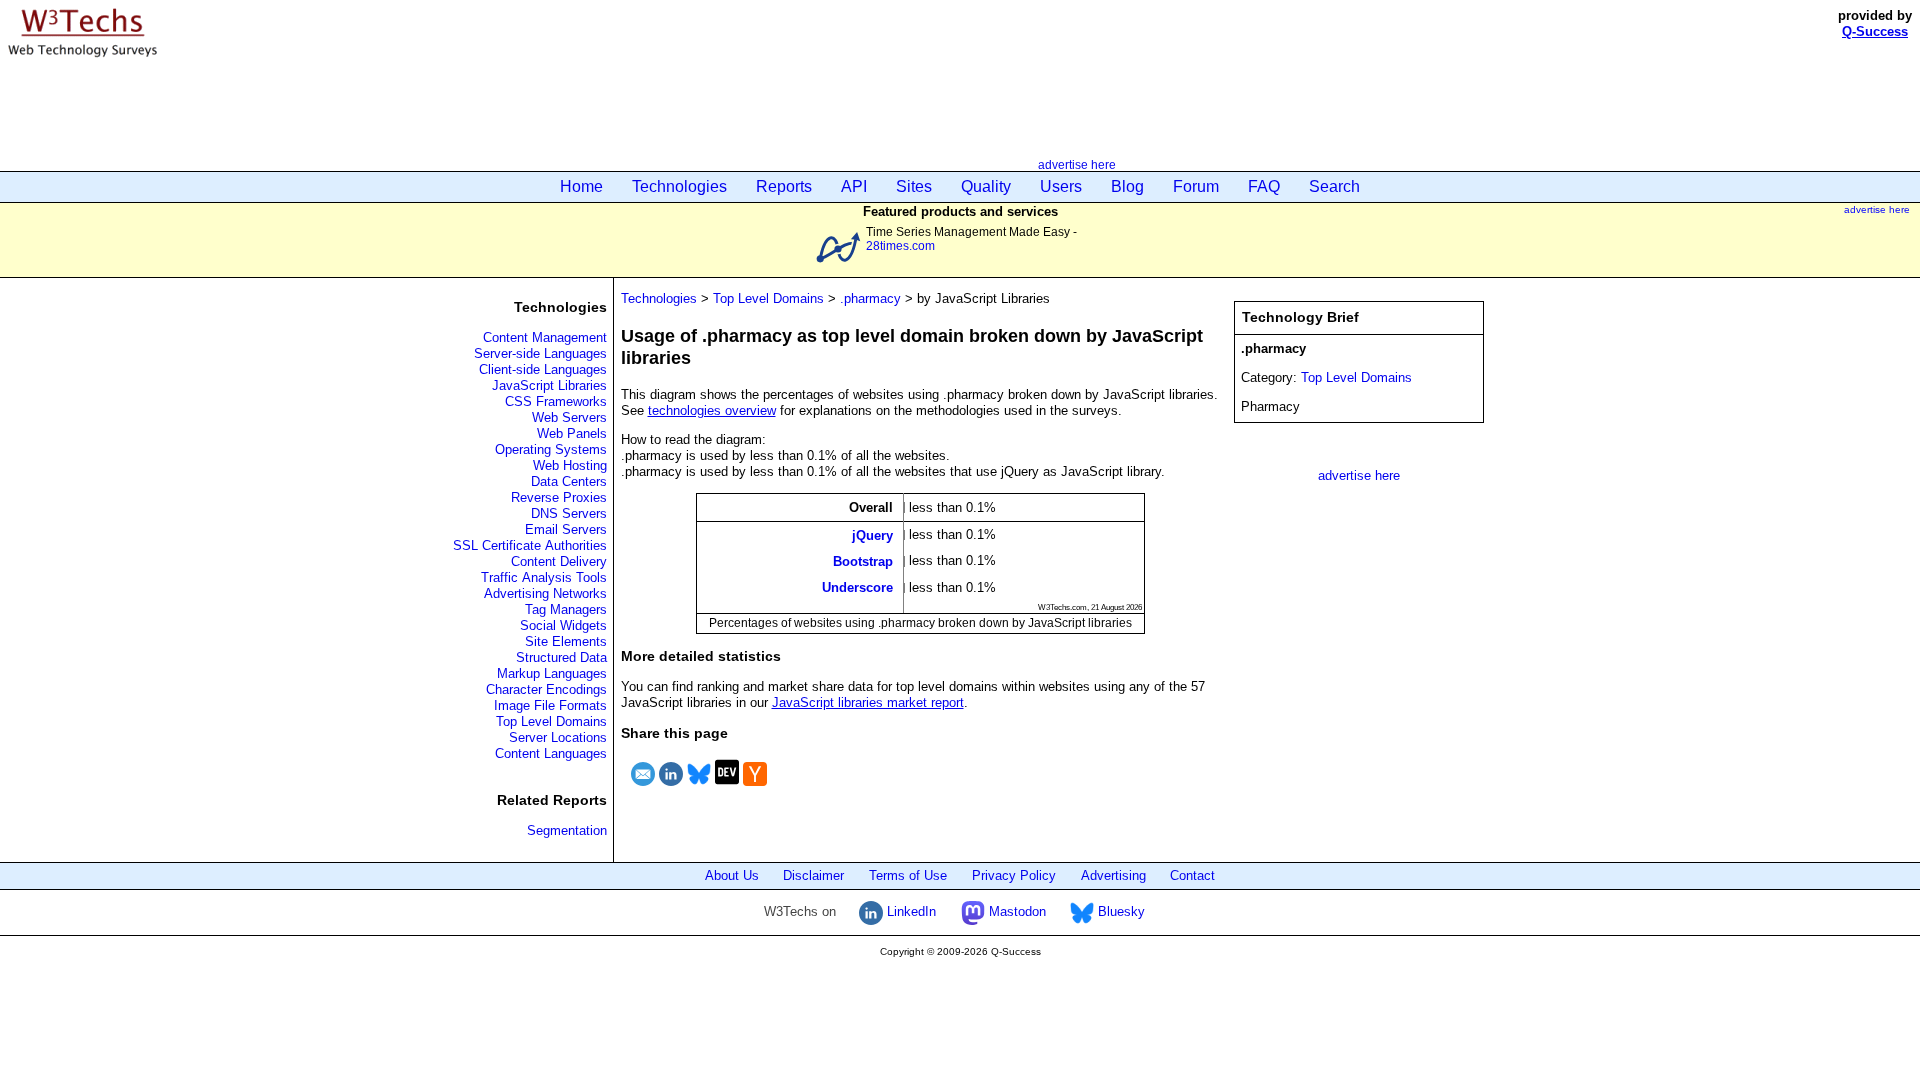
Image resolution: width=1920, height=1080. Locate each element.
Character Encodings (546, 689)
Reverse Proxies (559, 497)
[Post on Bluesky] (699, 788)
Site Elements (566, 641)
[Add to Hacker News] (755, 788)
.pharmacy (870, 298)
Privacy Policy (1014, 875)
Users (1061, 186)
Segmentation (567, 830)
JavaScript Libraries (549, 385)
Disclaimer (813, 875)
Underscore (857, 587)
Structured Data (561, 657)
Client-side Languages (543, 369)
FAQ (1264, 186)
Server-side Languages (540, 353)
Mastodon (1015, 911)
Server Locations (558, 737)
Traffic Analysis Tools (544, 577)
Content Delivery (559, 561)
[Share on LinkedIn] (671, 788)
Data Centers (569, 481)
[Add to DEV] (727, 788)
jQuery (872, 534)
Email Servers (566, 529)
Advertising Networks (545, 593)
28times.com (900, 245)
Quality (986, 186)
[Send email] (643, 788)
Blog (1127, 186)
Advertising (1113, 875)
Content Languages (551, 753)
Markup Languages (552, 673)
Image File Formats (550, 705)
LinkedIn (909, 911)
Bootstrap (863, 561)
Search (1334, 186)
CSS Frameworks (556, 401)
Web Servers (569, 417)
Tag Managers (566, 609)
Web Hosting (570, 465)
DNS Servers (569, 513)
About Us (732, 875)
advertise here (1077, 164)
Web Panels (572, 433)
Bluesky (1119, 911)
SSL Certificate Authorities (530, 545)
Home (581, 186)
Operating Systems (551, 449)
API (854, 186)
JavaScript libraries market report (868, 702)
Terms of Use (908, 875)
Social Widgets (563, 625)
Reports (784, 186)
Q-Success (1875, 31)
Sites (914, 186)
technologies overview (712, 410)
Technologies (679, 186)
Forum (1196, 186)
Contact (1192, 875)
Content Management (545, 337)
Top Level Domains (551, 721)
